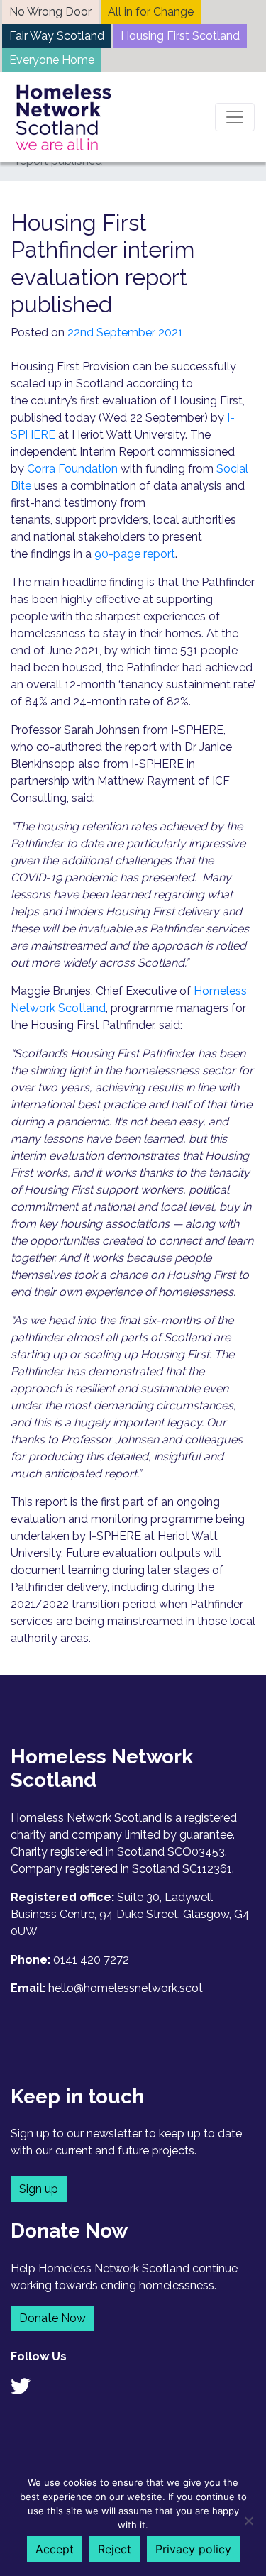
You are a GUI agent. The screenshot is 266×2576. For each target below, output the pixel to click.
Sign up (39, 2189)
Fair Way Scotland (57, 36)
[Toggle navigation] (235, 117)
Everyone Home (52, 60)
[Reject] (248, 2521)
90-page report (135, 554)
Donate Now (52, 2318)
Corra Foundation (72, 469)
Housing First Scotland (180, 36)
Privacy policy (193, 2549)
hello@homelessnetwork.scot (126, 1988)
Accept (55, 2549)
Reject (115, 2549)
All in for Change (151, 12)
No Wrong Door (50, 12)
